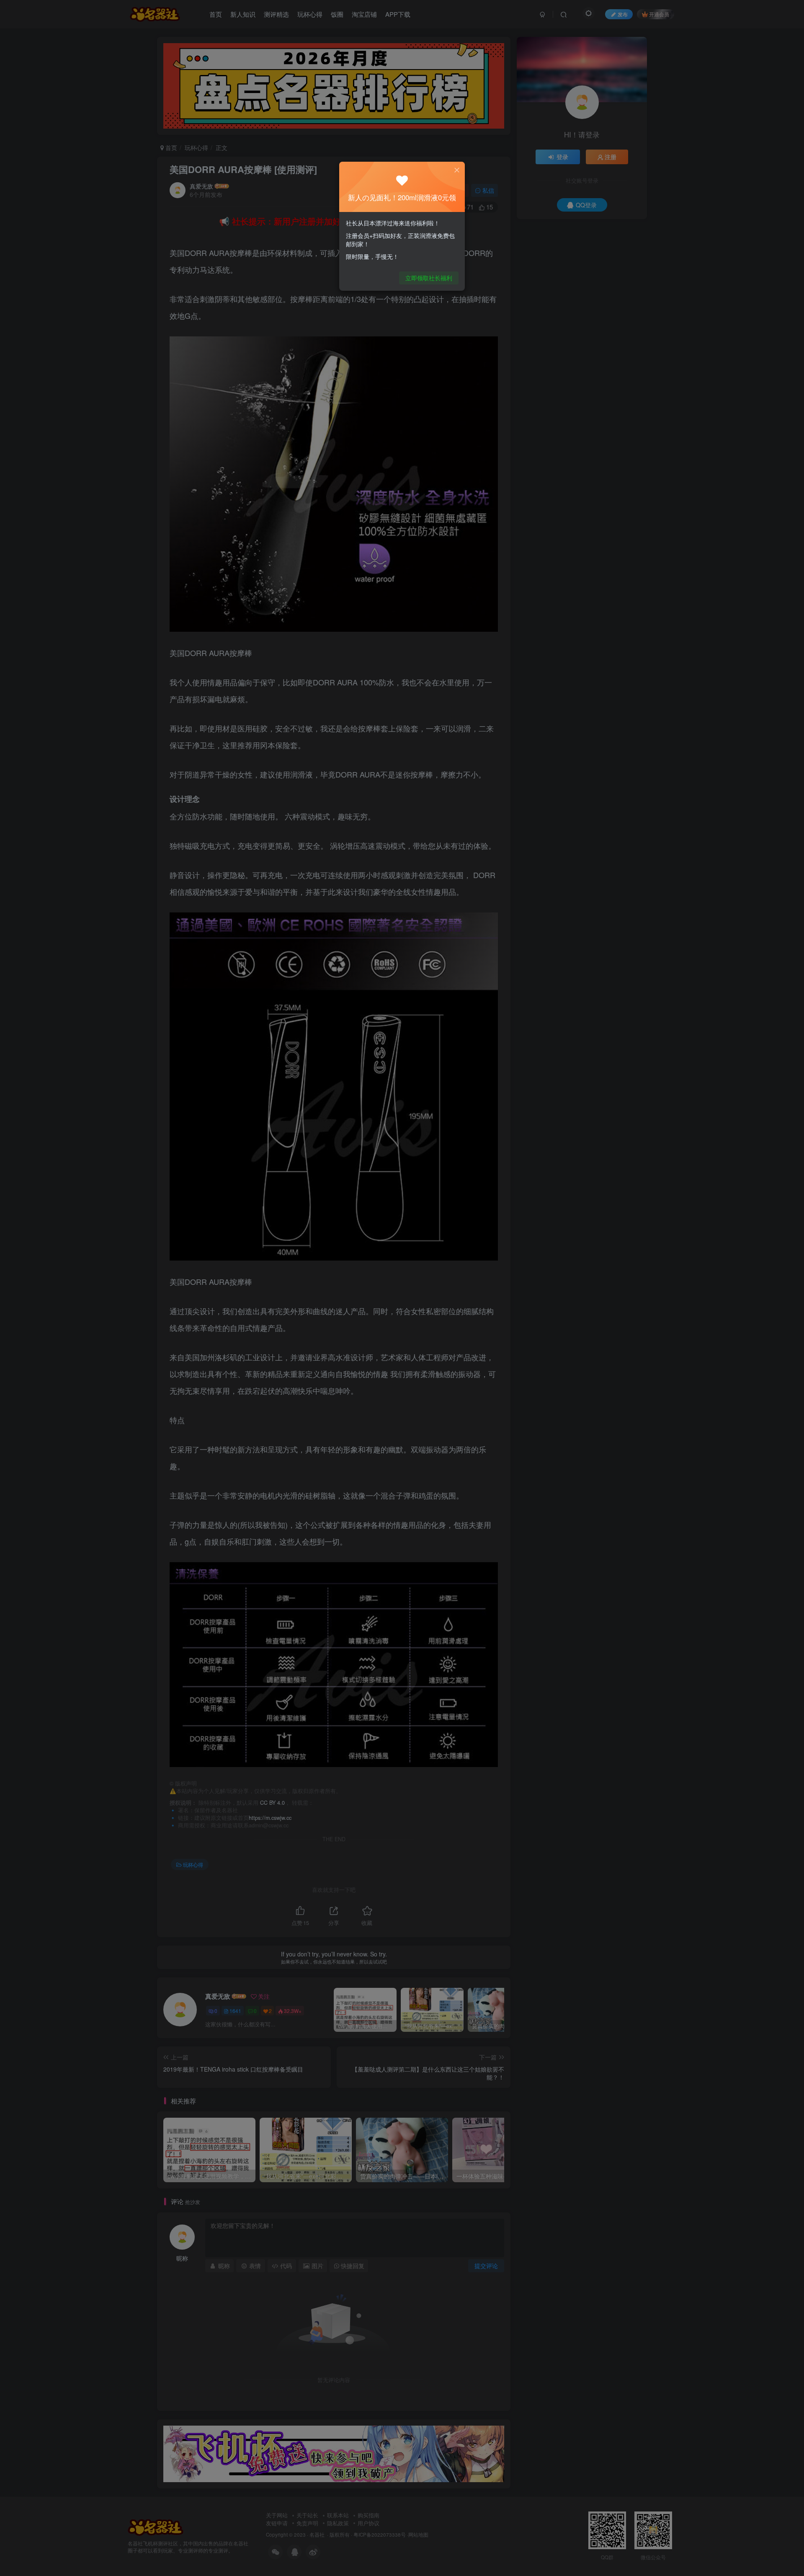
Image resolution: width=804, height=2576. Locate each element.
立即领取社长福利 (429, 278)
